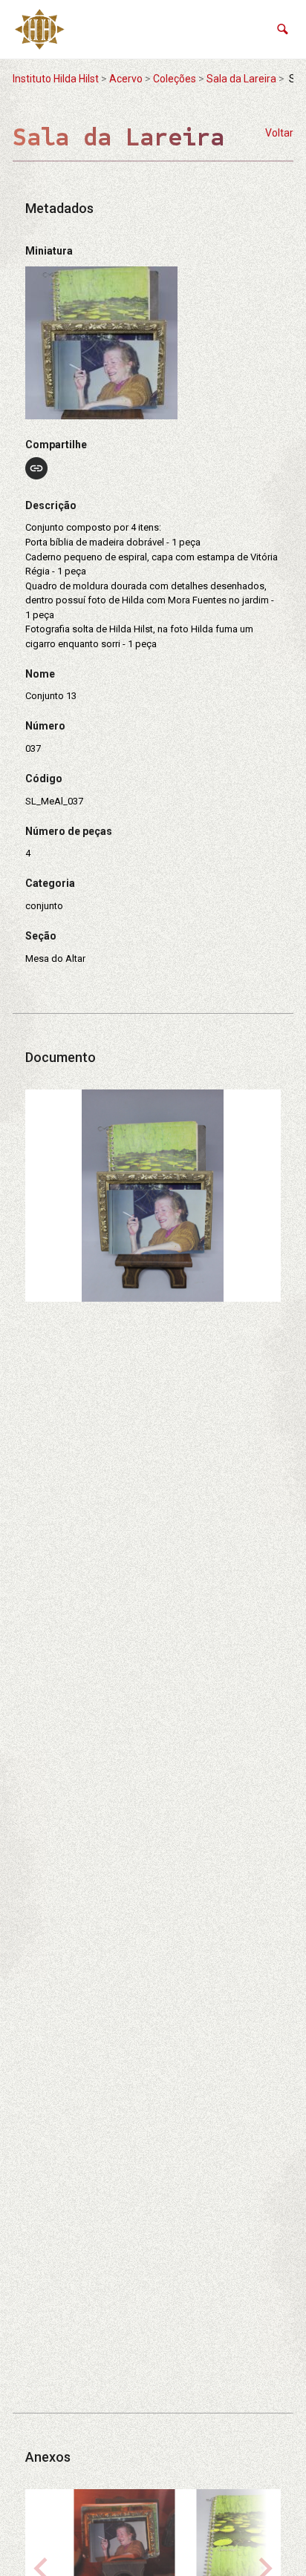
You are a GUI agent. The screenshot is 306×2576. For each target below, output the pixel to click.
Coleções (175, 79)
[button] (283, 29)
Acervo (126, 79)
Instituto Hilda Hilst (56, 79)
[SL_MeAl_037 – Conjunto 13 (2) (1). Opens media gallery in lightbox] (153, 1196)
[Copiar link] (36, 468)
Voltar (279, 133)
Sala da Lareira (241, 79)
